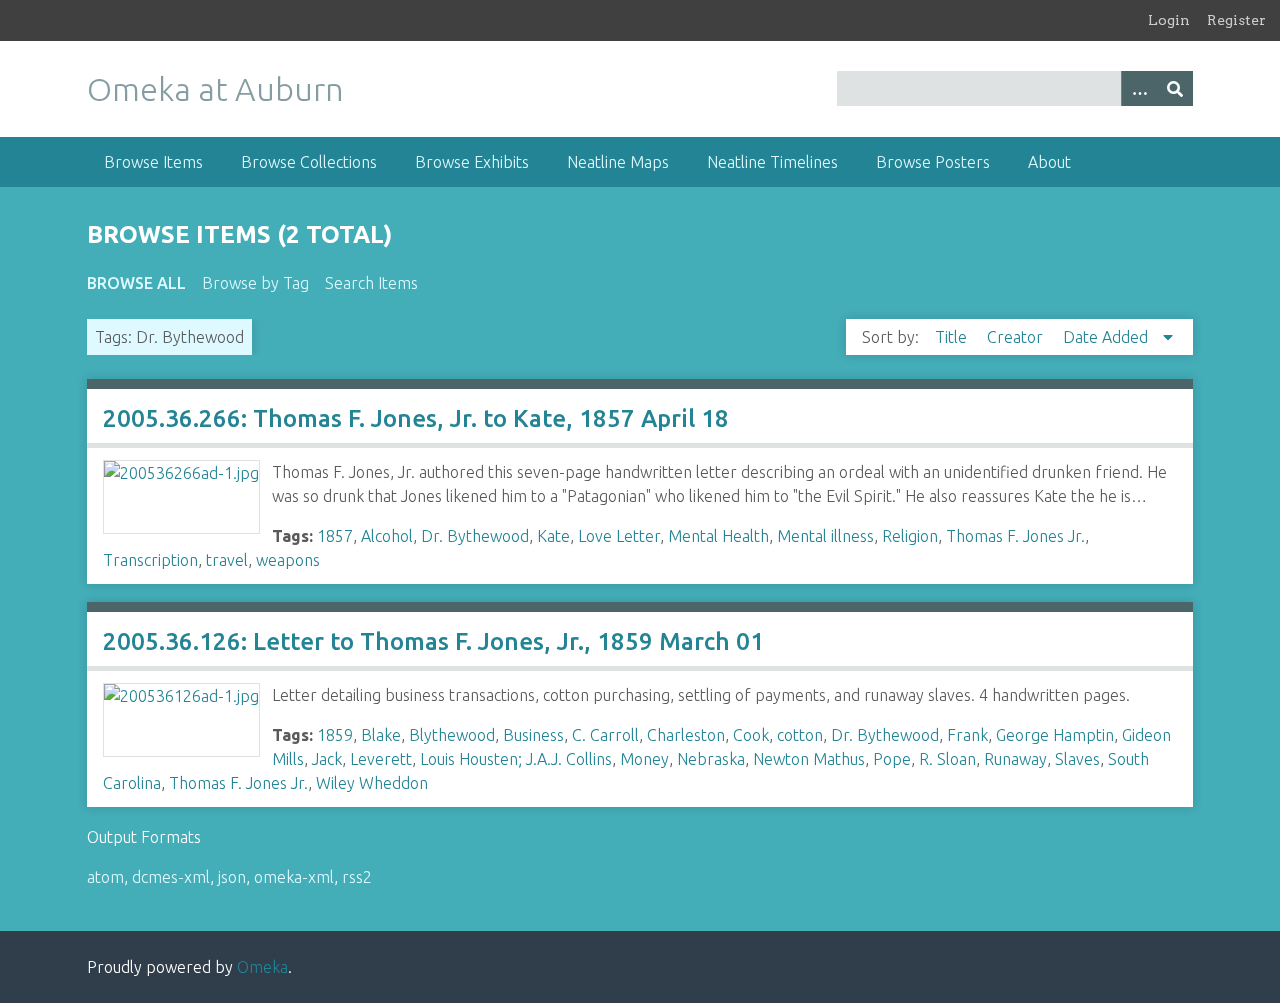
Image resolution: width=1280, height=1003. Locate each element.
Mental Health (718, 536)
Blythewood (452, 735)
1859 (335, 735)
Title (953, 337)
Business (533, 735)
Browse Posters (933, 162)
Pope (892, 759)
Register (1236, 20)
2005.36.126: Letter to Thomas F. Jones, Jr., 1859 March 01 (433, 641)
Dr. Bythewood (475, 536)
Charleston (686, 735)
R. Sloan (947, 759)
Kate (553, 536)
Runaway (1015, 759)
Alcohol (387, 536)
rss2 (357, 877)
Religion (910, 536)
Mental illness (825, 536)
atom (105, 877)
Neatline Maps (618, 162)
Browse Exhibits (472, 162)
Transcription (150, 560)
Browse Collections (309, 162)
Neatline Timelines (772, 162)
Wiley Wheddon (372, 783)
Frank (967, 735)
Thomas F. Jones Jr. (1015, 536)
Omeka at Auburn (215, 89)
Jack (327, 759)
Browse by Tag (255, 283)
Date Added (1107, 337)
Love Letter (619, 536)
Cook (751, 735)
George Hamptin (1055, 735)
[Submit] (1175, 88)
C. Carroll (605, 735)
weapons (288, 560)
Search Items (371, 283)
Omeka (262, 967)
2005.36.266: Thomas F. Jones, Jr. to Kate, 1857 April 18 (416, 418)
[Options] (1139, 88)
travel (227, 560)
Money (644, 759)
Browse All (136, 283)
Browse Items (153, 162)
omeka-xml (294, 877)
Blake (381, 735)
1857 (335, 536)
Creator (1017, 337)
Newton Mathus (809, 759)
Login (1169, 20)
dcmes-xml (171, 877)
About (1049, 162)
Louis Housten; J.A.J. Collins (516, 759)
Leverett (381, 759)
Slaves (1077, 759)
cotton (800, 735)
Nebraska (711, 759)
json (232, 877)
